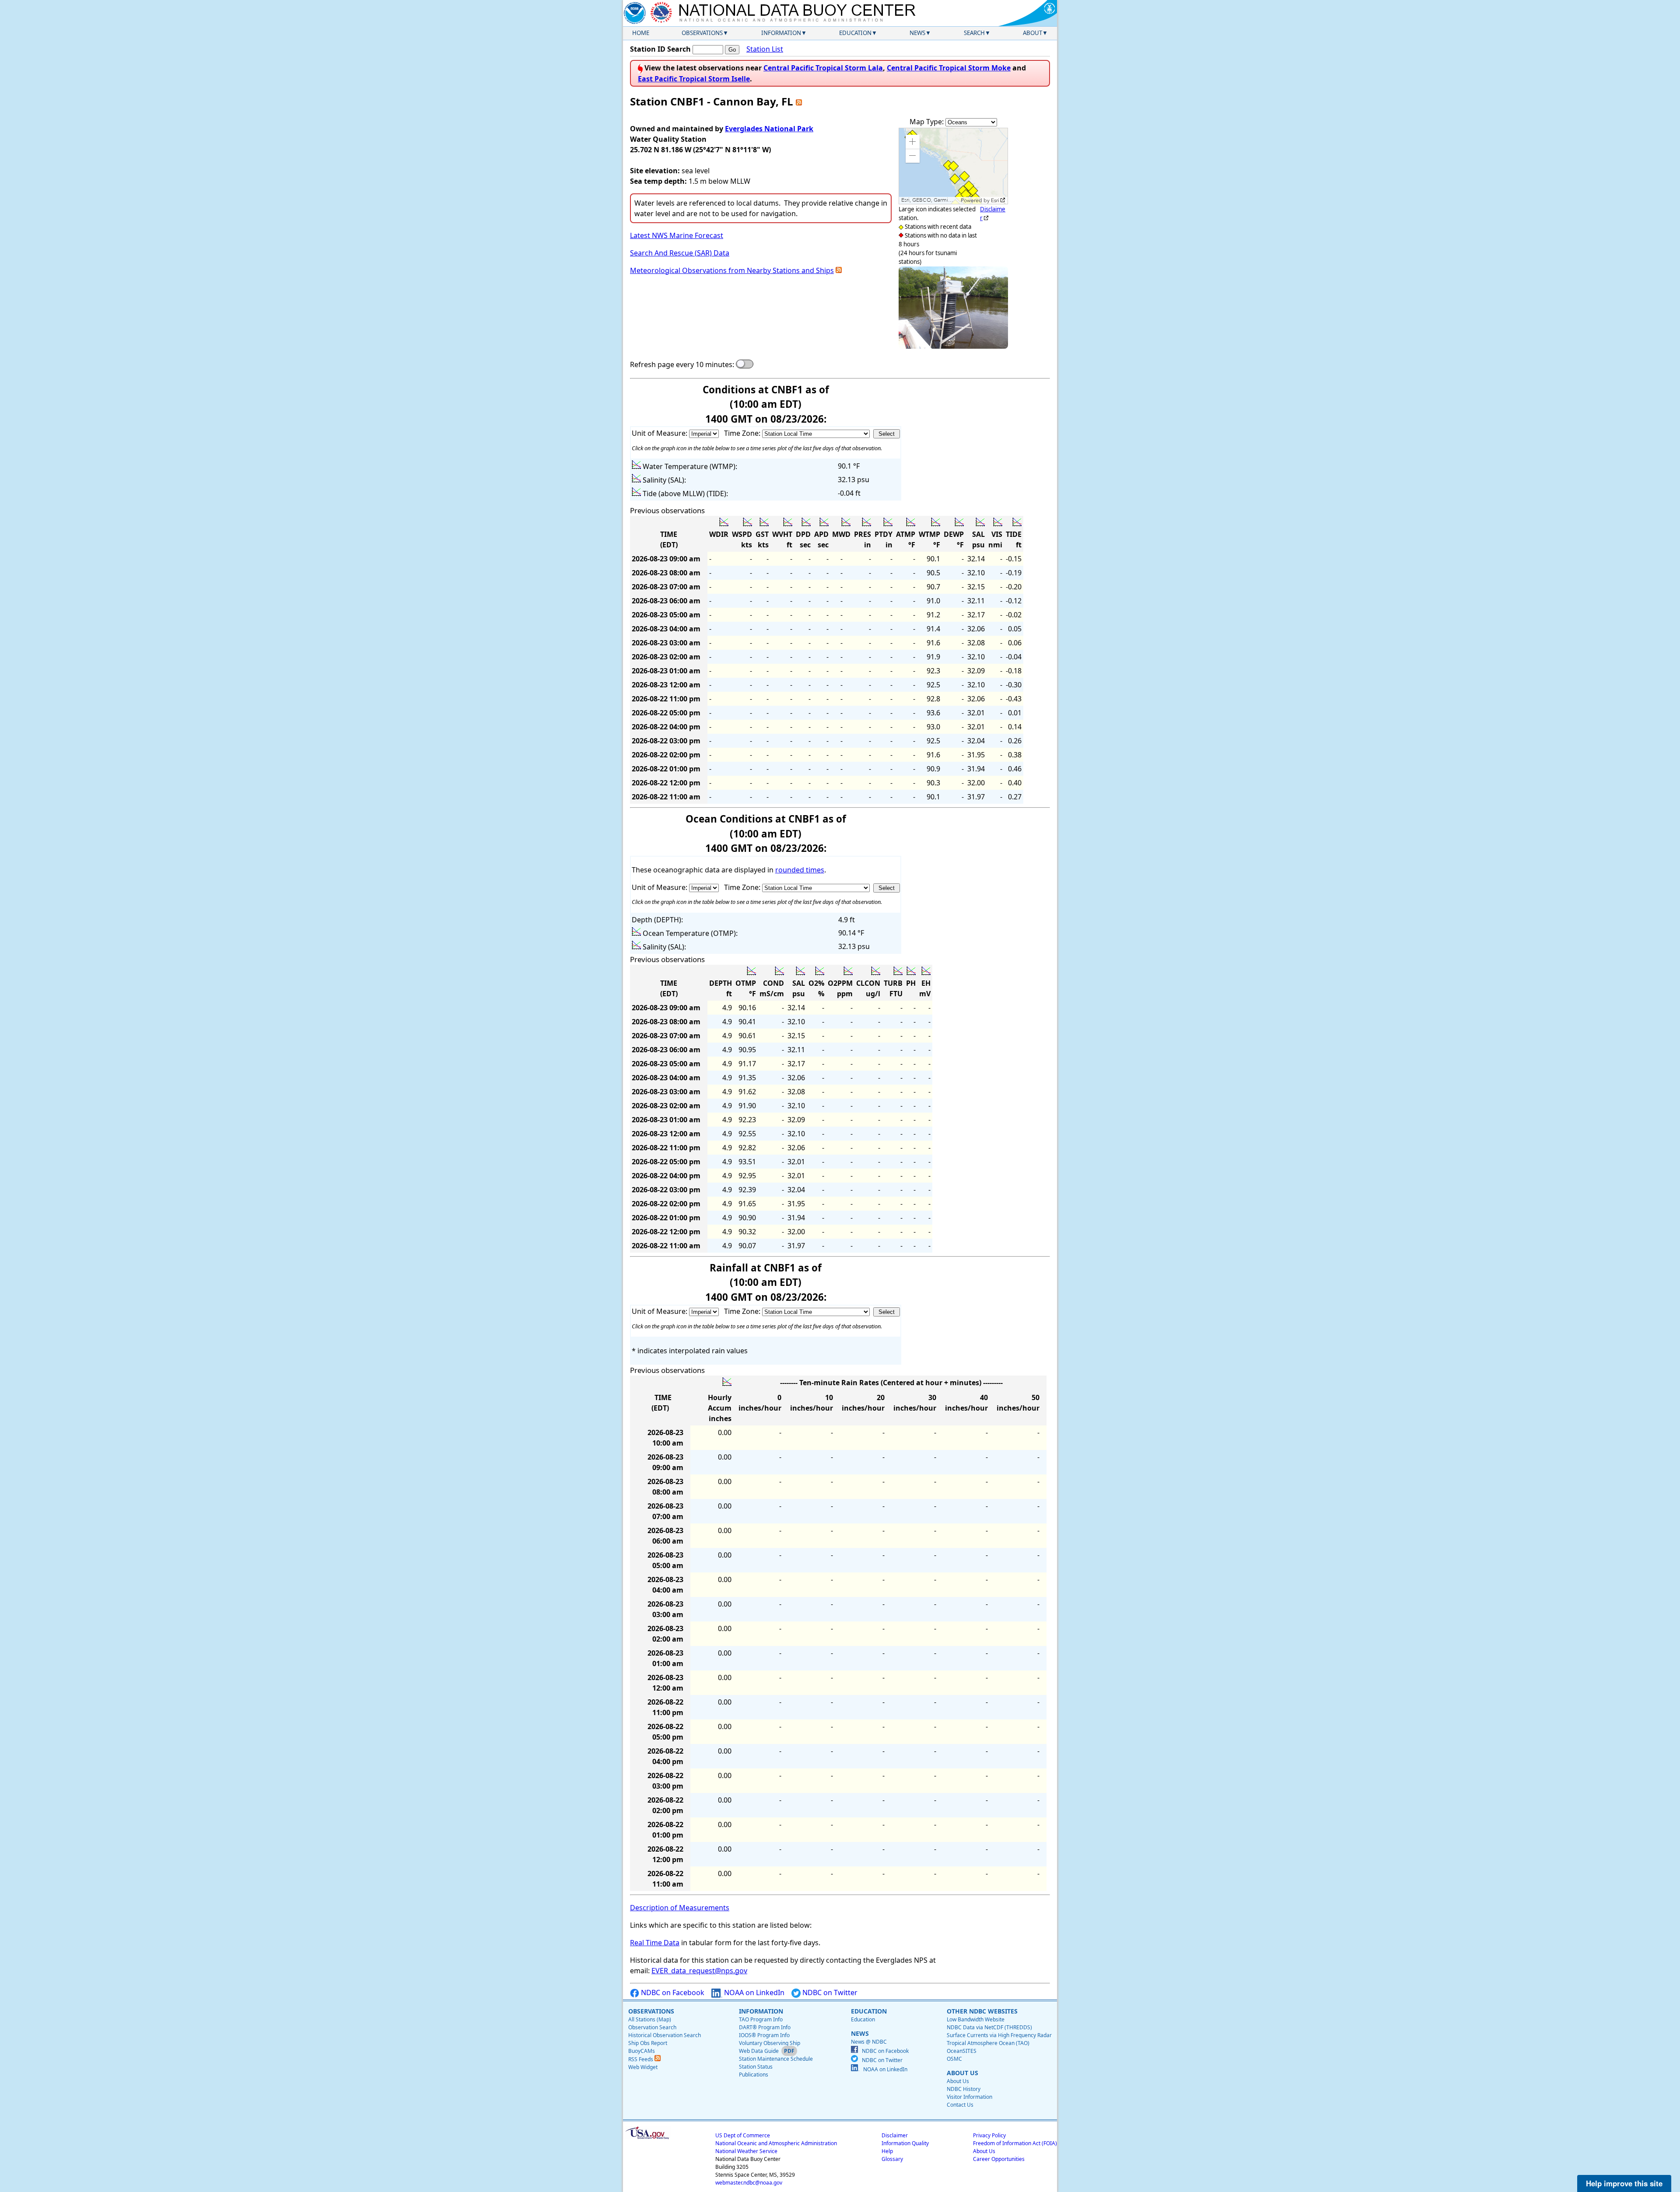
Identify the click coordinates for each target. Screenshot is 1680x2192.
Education (855, 33)
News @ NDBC (869, 2042)
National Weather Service (746, 2151)
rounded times (800, 870)
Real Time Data (655, 1943)
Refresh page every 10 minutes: (682, 364)
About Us (958, 2081)
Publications (754, 2075)
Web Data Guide (759, 2051)
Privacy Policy (989, 2135)
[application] (953, 166)
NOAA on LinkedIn (753, 1992)
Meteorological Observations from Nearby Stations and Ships (732, 270)
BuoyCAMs (642, 2051)
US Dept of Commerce (743, 2135)
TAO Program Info (761, 2019)
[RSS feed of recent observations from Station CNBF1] (799, 101)
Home (641, 33)
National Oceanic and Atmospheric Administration (776, 2143)
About (1032, 33)
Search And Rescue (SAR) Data (680, 253)
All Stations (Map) (650, 2019)
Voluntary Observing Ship (770, 2043)
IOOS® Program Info (764, 2035)
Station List (765, 49)
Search (974, 33)
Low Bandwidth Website (976, 2019)
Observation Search (652, 2027)
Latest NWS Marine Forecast (677, 235)
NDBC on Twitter (829, 1992)
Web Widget (643, 2067)
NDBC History (964, 2089)
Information (781, 33)
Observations (702, 33)
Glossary (892, 2159)
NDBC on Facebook (672, 1992)
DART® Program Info (765, 2027)
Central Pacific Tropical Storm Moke (949, 68)
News (917, 33)
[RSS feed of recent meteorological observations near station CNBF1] (839, 270)
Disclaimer (895, 2135)
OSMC (954, 2059)
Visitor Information (969, 2097)
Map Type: (927, 122)
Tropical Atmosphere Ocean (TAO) (988, 2043)
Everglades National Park (769, 129)
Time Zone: (743, 433)
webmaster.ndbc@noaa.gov (749, 2183)
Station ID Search (660, 49)
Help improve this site (1624, 2183)
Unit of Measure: (660, 433)
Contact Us (960, 2105)
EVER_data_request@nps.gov (699, 1971)
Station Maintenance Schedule (776, 2059)
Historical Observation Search (665, 2035)
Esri (995, 200)
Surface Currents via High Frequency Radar (999, 2035)
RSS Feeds (641, 2059)
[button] (913, 142)
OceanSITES (962, 2051)
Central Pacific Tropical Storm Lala (823, 68)
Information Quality (905, 2143)
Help (887, 2151)
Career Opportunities (999, 2159)
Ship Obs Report (648, 2043)
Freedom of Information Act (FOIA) (1015, 2143)
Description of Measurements (680, 1908)
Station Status (756, 2067)
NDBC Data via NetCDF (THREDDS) (989, 2027)
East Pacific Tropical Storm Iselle (694, 79)
